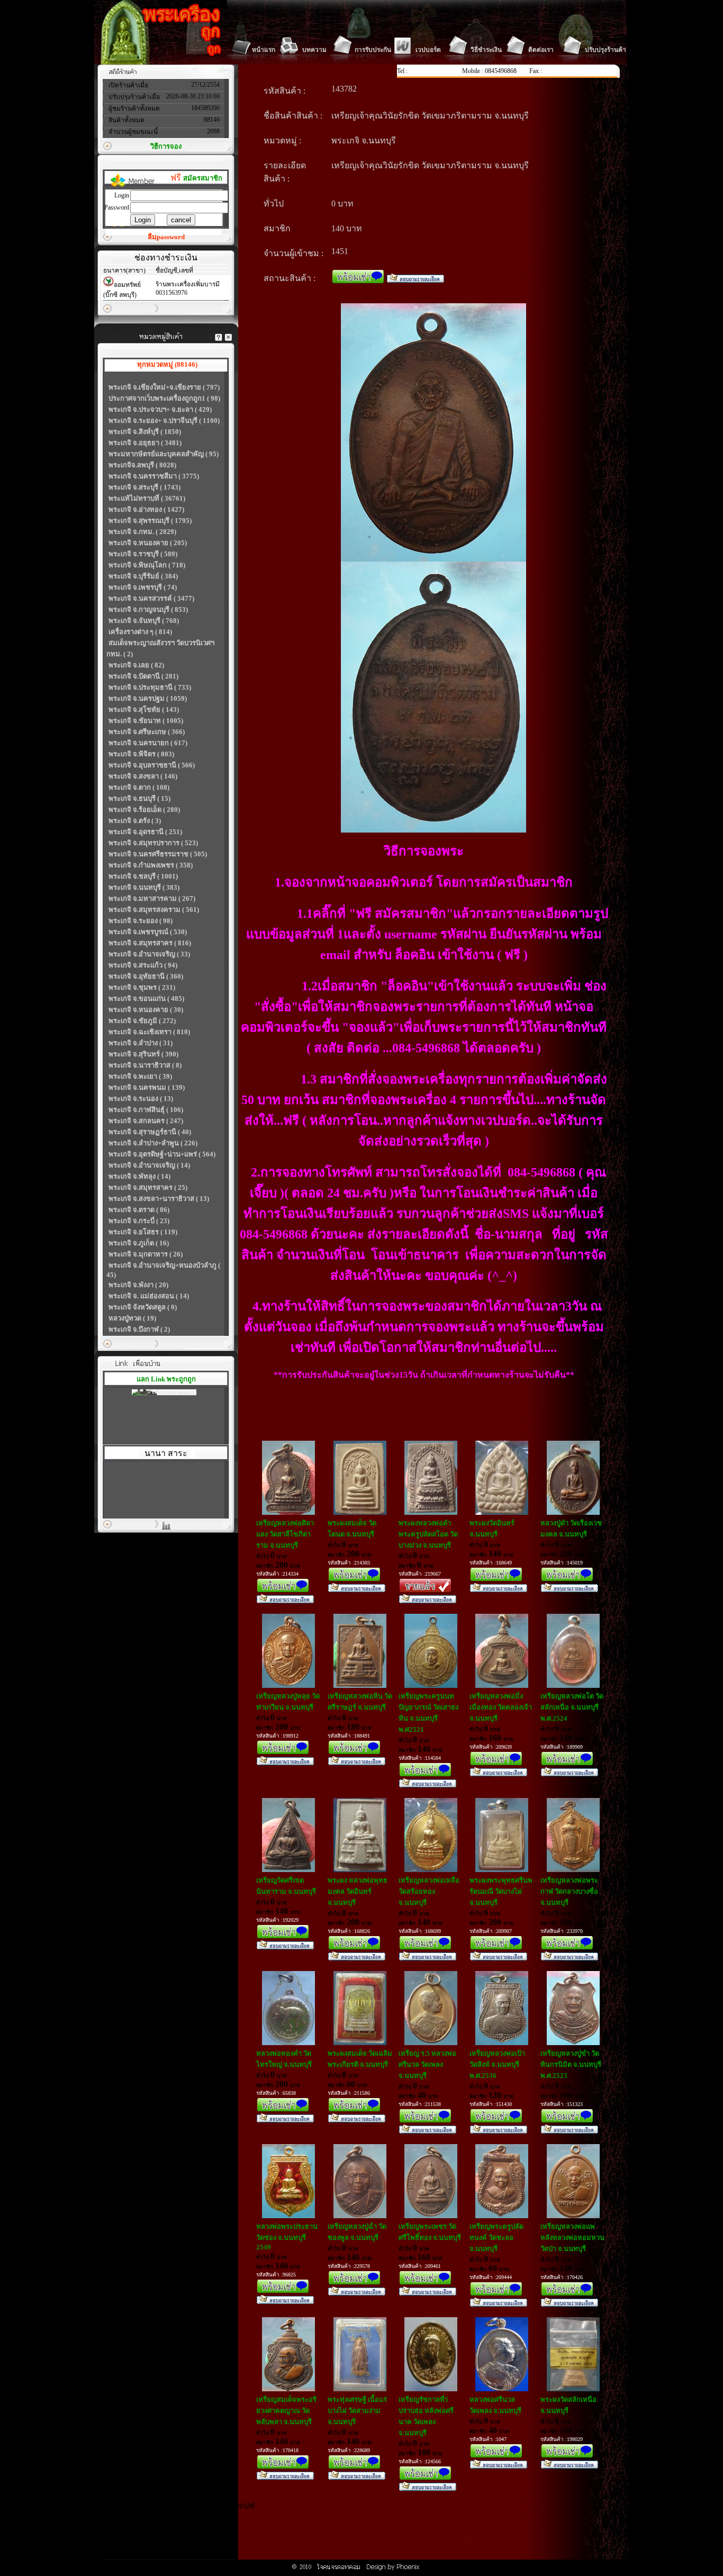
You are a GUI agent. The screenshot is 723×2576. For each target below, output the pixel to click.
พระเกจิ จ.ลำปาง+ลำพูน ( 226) (153, 1143)
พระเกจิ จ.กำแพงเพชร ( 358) (151, 865)
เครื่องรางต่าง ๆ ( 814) (140, 632)
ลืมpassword (166, 237)
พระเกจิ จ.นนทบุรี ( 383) (144, 887)
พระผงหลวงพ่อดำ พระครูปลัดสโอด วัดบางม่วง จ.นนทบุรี (428, 1534)
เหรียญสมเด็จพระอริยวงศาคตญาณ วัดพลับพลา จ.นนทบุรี (286, 2411)
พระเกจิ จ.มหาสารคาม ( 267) (152, 898)
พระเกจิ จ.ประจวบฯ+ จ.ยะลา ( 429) (160, 409)
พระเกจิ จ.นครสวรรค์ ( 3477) (151, 598)
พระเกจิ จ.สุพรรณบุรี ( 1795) (150, 521)
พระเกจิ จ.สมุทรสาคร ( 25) (148, 1187)
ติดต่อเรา (541, 50)
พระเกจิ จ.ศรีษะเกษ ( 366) (147, 732)
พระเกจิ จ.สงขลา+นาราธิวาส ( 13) (159, 1199)
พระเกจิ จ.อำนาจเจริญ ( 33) (149, 954)
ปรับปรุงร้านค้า (605, 50)
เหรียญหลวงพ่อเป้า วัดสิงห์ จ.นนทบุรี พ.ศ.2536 (497, 2064)
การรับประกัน (373, 50)
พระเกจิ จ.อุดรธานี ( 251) (145, 832)
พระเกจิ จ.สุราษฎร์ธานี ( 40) (150, 1132)
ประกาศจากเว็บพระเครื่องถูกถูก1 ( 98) (164, 398)
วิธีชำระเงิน (486, 50)
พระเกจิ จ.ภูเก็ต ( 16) (139, 1243)
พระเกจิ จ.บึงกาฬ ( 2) (139, 1329)
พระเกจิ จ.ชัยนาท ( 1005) (146, 721)
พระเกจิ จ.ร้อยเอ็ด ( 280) (144, 810)
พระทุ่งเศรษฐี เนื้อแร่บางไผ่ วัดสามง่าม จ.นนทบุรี (357, 2411)
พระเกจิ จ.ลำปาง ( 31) (141, 1043)
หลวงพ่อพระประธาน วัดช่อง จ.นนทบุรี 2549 (287, 2237)
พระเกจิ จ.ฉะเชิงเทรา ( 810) (149, 1032)
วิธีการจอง (166, 146)
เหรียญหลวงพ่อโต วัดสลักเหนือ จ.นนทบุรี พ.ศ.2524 (572, 1707)
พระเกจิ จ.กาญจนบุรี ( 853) (148, 609)
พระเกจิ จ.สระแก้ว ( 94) (143, 965)
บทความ (314, 50)
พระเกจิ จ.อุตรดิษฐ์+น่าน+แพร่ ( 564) (162, 1154)
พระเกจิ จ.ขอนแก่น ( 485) (146, 998)
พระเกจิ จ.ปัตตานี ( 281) (143, 676)
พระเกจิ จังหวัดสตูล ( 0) (143, 1307)
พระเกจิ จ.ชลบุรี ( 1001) (143, 876)
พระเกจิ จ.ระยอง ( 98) (141, 921)
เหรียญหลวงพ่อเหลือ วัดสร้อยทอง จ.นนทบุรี (429, 1891)
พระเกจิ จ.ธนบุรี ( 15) (139, 798)
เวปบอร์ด (428, 50)
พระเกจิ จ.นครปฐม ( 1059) (148, 698)
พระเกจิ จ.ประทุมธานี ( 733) (150, 687)
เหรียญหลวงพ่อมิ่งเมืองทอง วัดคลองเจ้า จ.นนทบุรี (501, 1707)
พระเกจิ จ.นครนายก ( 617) (148, 743)
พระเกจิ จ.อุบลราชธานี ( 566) (152, 765)
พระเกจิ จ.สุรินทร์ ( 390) (143, 1054)
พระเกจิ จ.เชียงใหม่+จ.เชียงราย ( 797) (164, 387)
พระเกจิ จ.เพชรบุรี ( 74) (143, 587)
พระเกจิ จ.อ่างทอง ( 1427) (146, 509)
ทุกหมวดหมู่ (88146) (167, 364)
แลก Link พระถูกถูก (166, 1379)
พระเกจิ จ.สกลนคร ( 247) (146, 1121)
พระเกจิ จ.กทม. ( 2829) (142, 532)
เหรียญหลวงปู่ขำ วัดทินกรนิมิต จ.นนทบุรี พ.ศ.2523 (571, 2064)
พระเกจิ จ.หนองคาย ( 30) (146, 1010)
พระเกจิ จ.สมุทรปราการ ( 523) (153, 843)
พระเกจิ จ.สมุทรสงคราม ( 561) (154, 910)
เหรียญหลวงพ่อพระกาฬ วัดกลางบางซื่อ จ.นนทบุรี (569, 1891)
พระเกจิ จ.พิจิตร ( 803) (141, 754)
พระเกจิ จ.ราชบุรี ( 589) (143, 554)
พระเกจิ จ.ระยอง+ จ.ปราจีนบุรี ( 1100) (164, 421)
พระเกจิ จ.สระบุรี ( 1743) (144, 487)
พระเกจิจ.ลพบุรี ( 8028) (142, 465)
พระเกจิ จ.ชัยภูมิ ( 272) (142, 1021)
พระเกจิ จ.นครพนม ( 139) (147, 1087)
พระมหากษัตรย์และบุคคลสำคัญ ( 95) (164, 454)
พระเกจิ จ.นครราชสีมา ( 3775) (154, 476)
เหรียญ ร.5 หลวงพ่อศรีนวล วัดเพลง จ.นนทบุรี (427, 2064)
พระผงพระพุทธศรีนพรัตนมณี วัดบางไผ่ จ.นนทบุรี (501, 1891)
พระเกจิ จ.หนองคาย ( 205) (148, 543)
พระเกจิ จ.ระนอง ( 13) (141, 1099)
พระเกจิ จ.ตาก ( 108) (139, 787)
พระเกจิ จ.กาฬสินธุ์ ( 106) (146, 1110)
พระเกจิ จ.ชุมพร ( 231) (142, 987)
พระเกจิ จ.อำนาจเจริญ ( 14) (149, 1165)
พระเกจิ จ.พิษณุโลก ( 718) (147, 565)
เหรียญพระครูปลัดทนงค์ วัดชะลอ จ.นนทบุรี (496, 2238)
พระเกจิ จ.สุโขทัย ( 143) (144, 709)
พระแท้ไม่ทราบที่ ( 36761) (147, 498)
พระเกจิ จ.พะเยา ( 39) (140, 1076)
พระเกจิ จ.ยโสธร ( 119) (143, 1232)
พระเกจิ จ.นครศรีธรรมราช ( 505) (158, 854)
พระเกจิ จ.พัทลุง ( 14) (139, 1176)
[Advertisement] (431, 2536)
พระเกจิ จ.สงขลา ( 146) (143, 776)
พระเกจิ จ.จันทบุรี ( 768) (144, 621)
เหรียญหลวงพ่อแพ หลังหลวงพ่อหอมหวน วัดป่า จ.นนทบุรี (572, 2238)
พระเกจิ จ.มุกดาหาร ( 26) (146, 1254)
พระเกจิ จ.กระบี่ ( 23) (139, 1221)
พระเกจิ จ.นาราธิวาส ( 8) (145, 1065)
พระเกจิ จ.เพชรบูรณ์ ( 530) (148, 932)
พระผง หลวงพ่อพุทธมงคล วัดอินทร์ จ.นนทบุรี (358, 1891)
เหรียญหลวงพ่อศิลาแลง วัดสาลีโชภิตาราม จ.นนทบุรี (285, 1534)
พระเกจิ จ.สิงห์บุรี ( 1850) (145, 432)
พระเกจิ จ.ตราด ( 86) (139, 1210)
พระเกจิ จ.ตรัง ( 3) (135, 821)
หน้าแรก (264, 50)
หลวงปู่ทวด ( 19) (132, 1318)
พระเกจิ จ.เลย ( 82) (136, 665)
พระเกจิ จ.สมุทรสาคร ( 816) (150, 943)
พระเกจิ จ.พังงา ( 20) (138, 1285)
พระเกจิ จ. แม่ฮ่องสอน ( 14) (149, 1296)
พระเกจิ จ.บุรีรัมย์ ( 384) (143, 576)
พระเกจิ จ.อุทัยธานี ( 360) (146, 976)
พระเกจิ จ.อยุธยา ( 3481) (145, 443)
